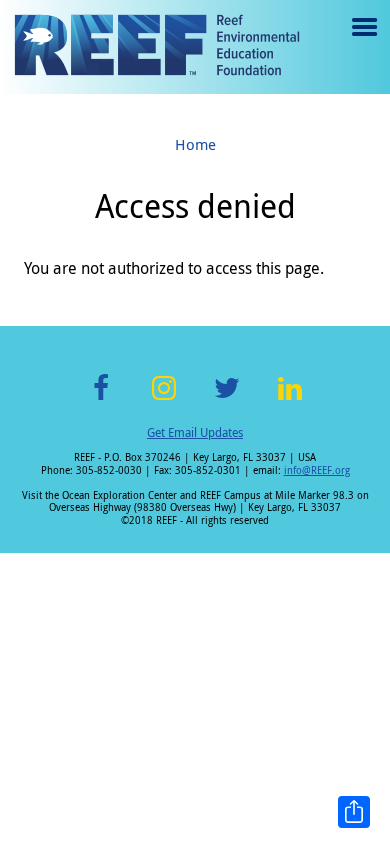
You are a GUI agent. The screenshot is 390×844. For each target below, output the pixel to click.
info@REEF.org (317, 470)
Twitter (227, 399)
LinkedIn (289, 399)
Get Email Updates (195, 432)
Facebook (101, 399)
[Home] (157, 47)
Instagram (164, 399)
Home (195, 144)
